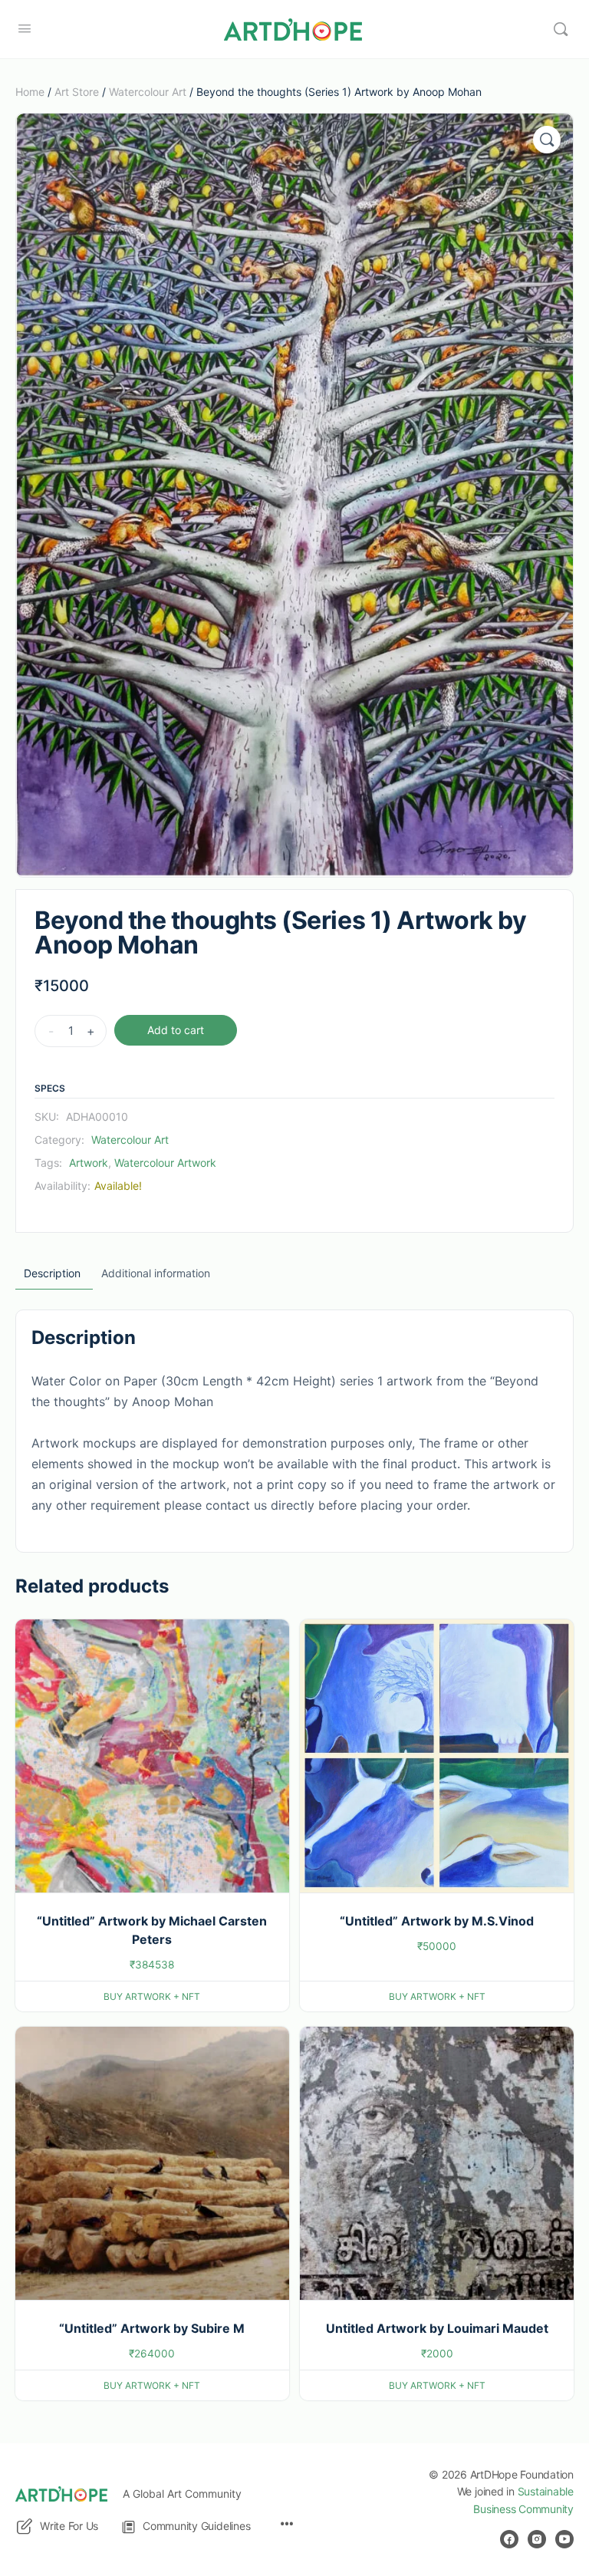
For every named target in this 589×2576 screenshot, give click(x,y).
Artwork (89, 1163)
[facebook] (509, 2539)
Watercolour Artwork (165, 1163)
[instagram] (537, 2539)
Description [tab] (52, 1273)
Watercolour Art (148, 92)
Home (30, 92)
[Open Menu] (25, 28)
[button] (547, 140)
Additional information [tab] (156, 1273)
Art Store (77, 92)
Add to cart (176, 1030)
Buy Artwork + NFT (152, 1996)
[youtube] (564, 2539)
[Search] (561, 29)
